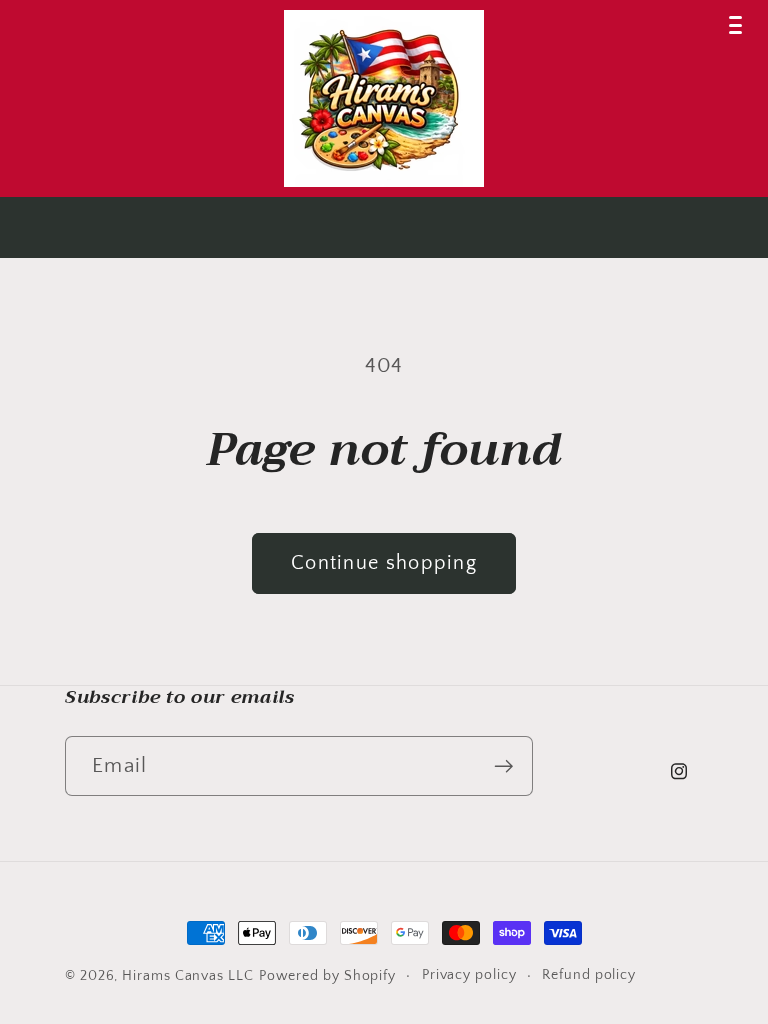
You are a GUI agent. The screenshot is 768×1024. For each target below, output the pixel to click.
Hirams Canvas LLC (187, 976)
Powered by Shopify (327, 976)
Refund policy (589, 975)
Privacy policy (469, 975)
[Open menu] (735, 25)
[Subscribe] (503, 766)
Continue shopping (384, 563)
